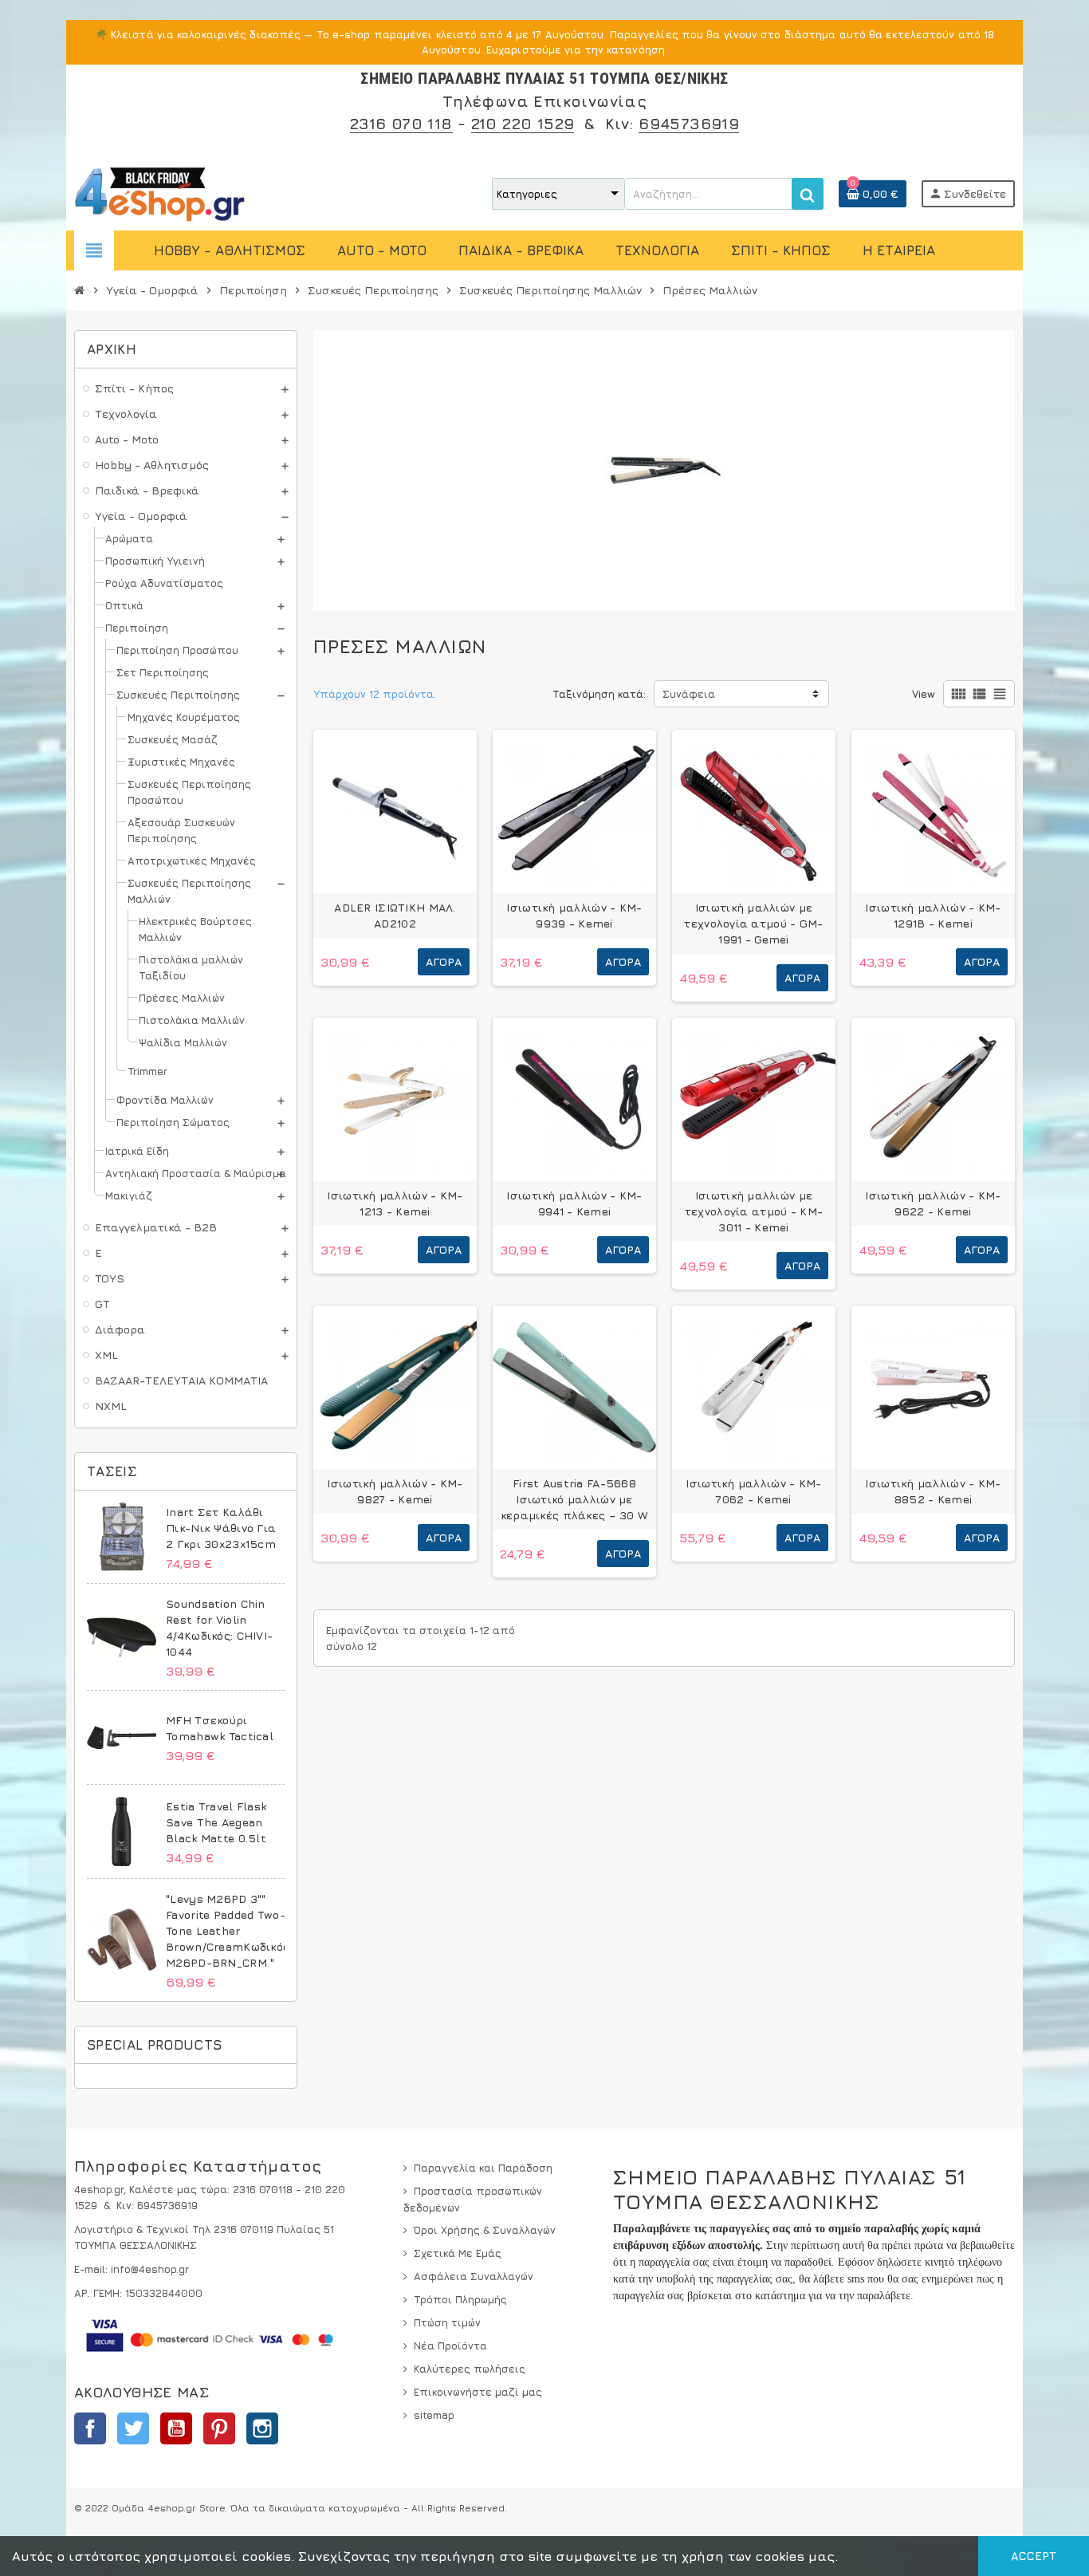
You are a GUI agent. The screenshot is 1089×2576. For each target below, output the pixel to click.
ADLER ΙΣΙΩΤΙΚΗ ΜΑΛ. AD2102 (395, 915)
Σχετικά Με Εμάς (458, 2253)
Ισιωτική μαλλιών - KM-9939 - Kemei (574, 915)
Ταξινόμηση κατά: (599, 694)
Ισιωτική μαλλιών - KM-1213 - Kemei (395, 1203)
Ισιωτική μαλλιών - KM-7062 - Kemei (753, 1491)
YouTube (176, 2428)
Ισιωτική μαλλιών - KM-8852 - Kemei (933, 1491)
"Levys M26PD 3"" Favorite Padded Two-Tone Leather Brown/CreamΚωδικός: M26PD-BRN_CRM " (229, 1930)
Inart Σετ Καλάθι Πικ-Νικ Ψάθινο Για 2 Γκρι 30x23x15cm (221, 1528)
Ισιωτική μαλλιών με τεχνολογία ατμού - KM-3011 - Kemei (754, 1211)
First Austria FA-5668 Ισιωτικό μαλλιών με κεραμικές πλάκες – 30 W (574, 1499)
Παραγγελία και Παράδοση (483, 2168)
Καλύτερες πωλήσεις (470, 2369)
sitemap (434, 2415)
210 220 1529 (523, 123)
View (924, 694)
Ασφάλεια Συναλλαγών (474, 2276)
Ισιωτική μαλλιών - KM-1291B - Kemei (933, 915)
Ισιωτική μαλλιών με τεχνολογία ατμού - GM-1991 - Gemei (753, 923)
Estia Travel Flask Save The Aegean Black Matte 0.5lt (216, 1822)
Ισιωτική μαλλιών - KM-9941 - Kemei (574, 1203)
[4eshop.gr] (160, 192)
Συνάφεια (689, 694)
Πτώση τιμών (447, 2322)
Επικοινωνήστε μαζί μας (478, 2392)
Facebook (90, 2428)
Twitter (133, 2428)
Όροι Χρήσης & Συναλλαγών (485, 2230)
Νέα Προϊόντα (450, 2346)
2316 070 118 (401, 123)
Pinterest (219, 2428)
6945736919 (689, 123)
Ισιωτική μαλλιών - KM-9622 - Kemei (933, 1203)
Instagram (262, 2428)
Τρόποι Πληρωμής (460, 2299)
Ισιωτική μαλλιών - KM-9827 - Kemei (395, 1491)
